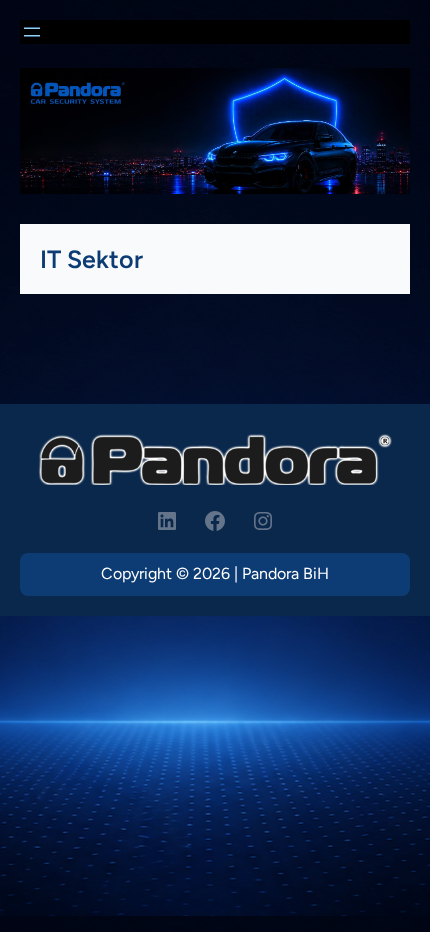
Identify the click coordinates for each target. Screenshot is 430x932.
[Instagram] (263, 521)
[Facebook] (215, 521)
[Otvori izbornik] (32, 32)
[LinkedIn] (167, 521)
